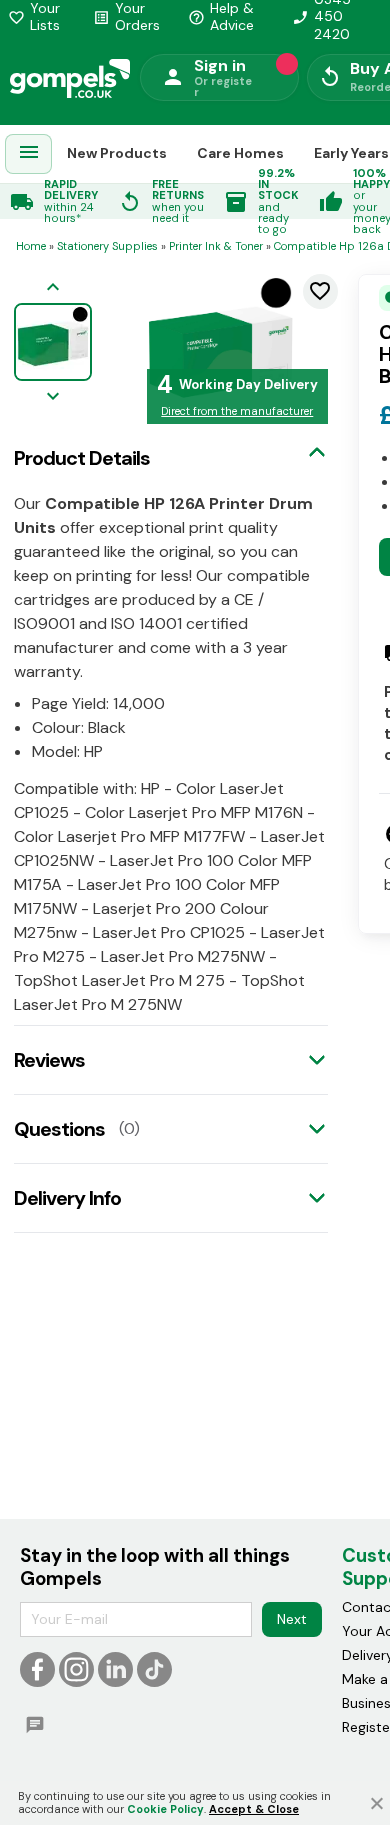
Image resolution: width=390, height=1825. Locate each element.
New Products (117, 153)
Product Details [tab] (82, 458)
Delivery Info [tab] (67, 1198)
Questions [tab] (59, 1129)
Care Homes (240, 153)
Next (292, 1619)
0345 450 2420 (321, 17)
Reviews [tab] (49, 1060)
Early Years (351, 153)
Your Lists (34, 17)
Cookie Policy (165, 1809)
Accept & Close (254, 1809)
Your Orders (126, 17)
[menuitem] (29, 154)
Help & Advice (221, 17)
